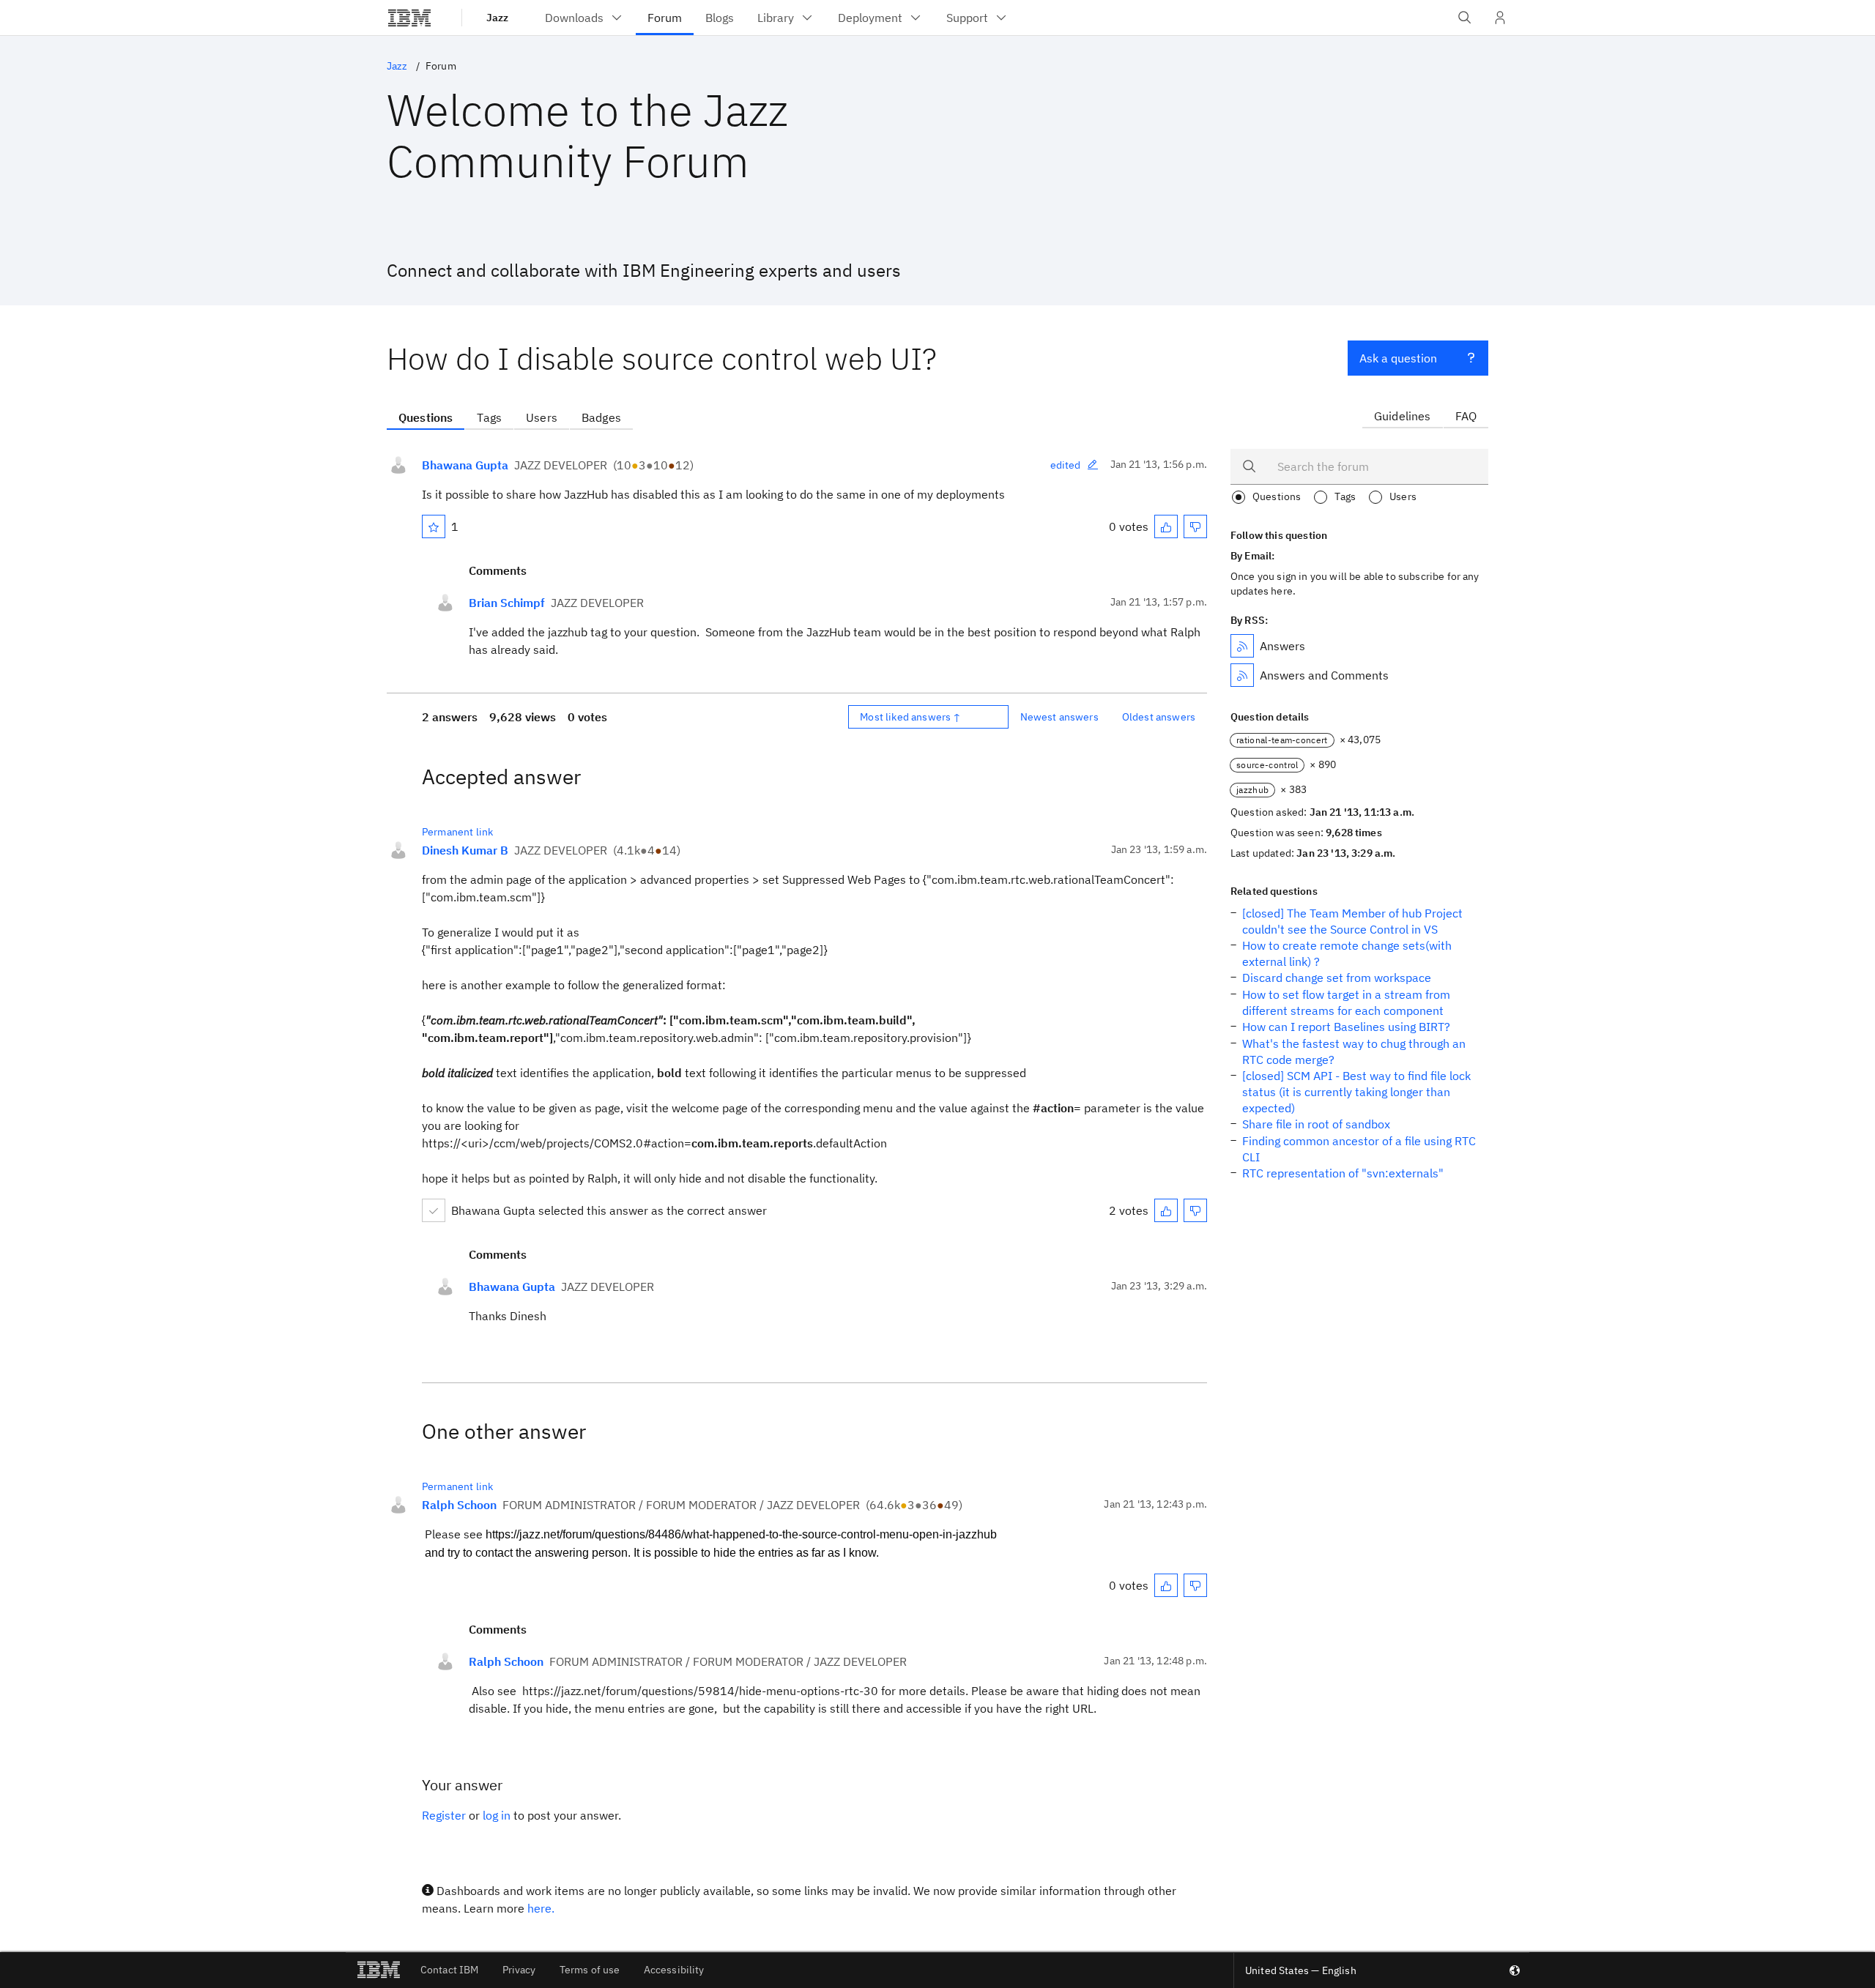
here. (541, 1908)
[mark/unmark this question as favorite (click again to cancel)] (434, 526)
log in (497, 1815)
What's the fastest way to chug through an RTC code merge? (1354, 1051)
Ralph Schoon (459, 1505)
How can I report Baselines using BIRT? (1346, 1027)
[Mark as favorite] (434, 526)
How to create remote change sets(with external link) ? (1347, 953)
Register (444, 1815)
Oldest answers (1159, 717)
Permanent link (457, 832)
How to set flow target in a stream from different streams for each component (1346, 1002)
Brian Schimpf (507, 603)
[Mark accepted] (434, 1210)
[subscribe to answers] (1242, 646)
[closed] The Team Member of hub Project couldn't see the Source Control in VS (1352, 921)
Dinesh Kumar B (465, 850)
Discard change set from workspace (1337, 978)
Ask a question (1398, 358)
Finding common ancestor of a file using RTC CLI (1359, 1149)
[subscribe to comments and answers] (1242, 675)
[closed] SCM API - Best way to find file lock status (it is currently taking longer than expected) (1356, 1092)
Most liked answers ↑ (910, 717)
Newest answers (1059, 717)
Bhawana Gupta (465, 465)
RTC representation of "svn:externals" (1343, 1173)
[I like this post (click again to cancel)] (1166, 526)
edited (1066, 465)
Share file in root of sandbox (1316, 1124)
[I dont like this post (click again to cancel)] (1195, 526)
